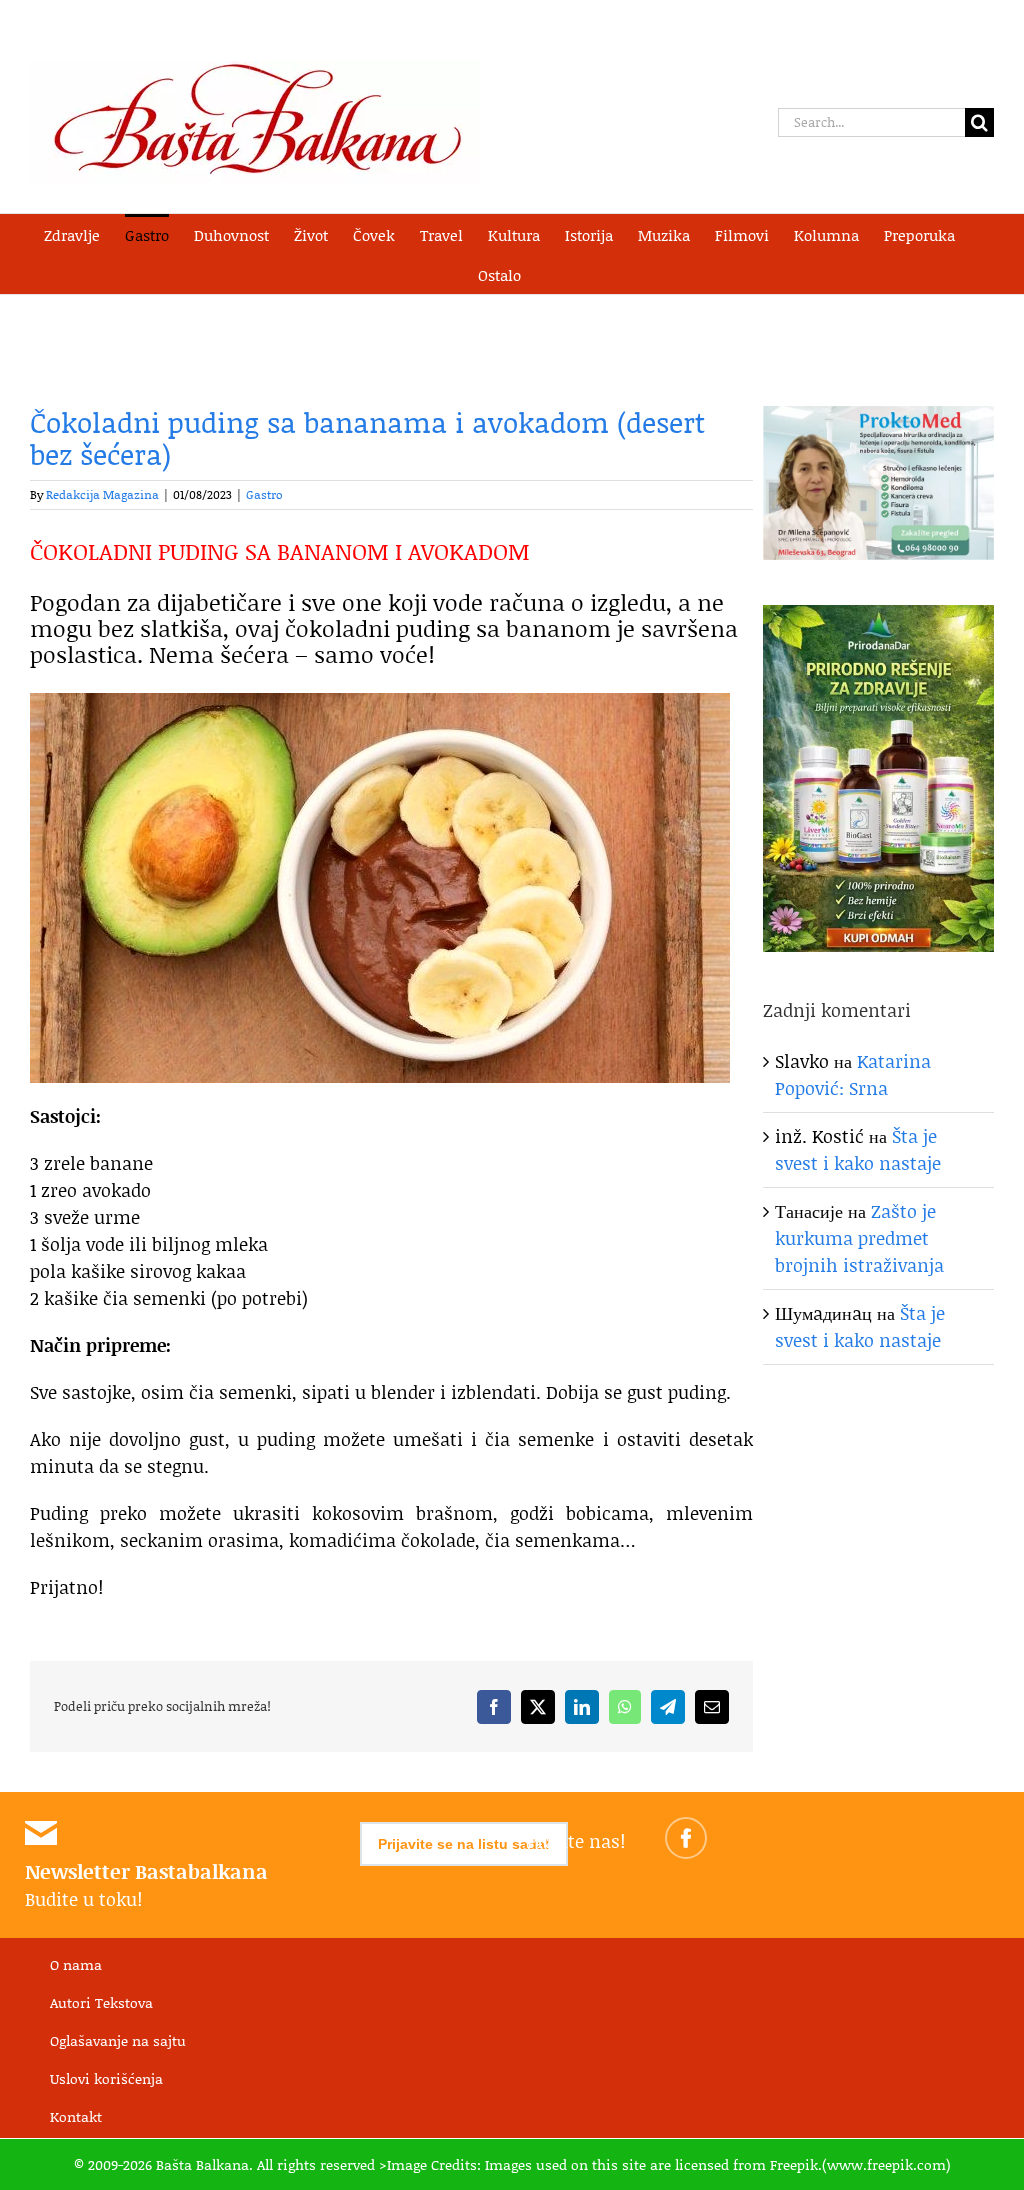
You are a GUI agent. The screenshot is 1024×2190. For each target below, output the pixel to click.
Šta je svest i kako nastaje (858, 1149)
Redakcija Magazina (102, 494)
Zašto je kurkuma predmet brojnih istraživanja (859, 1238)
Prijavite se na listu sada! (464, 1844)
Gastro (264, 494)
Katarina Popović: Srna (853, 1074)
